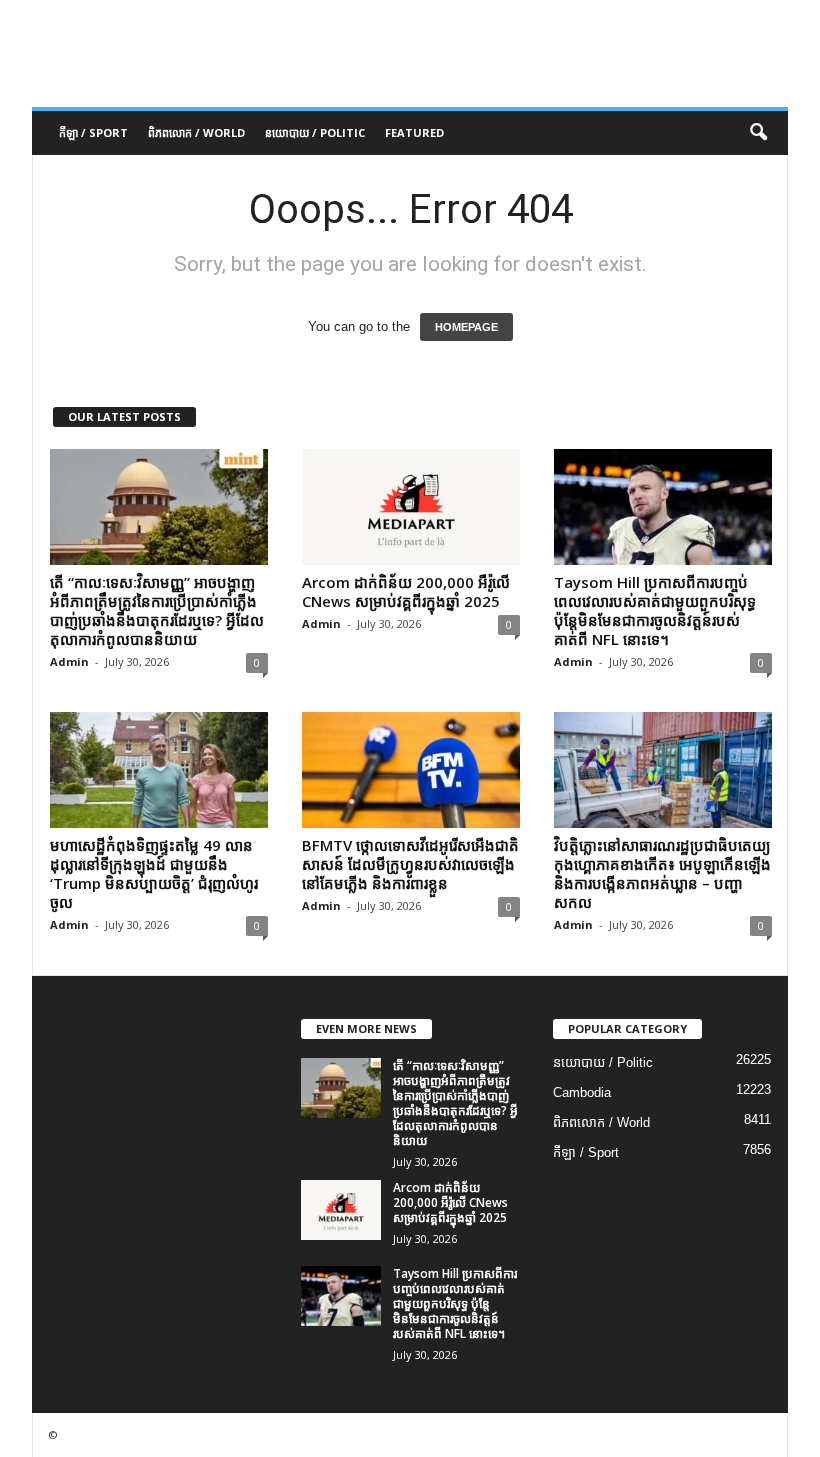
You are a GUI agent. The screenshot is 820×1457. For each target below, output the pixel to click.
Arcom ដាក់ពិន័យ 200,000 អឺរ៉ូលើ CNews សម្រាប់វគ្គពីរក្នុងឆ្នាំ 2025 (406, 591)
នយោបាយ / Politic (315, 132)
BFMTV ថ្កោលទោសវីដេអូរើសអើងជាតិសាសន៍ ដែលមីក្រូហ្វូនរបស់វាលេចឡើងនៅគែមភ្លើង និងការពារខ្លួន (410, 864)
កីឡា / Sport (93, 132)
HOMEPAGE (466, 327)
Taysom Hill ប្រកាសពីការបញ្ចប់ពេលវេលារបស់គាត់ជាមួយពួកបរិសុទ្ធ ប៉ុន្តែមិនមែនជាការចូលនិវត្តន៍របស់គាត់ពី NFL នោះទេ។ (655, 610)
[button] (758, 133)
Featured (414, 132)
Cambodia (582, 1092)
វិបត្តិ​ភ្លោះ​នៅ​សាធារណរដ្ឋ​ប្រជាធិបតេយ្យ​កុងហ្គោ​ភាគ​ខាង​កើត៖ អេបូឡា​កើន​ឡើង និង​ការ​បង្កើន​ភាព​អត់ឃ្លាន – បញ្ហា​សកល (662, 873)
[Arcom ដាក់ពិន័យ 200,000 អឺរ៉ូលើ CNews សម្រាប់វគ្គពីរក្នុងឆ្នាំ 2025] (411, 507)
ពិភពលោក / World (196, 132)
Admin (69, 661)
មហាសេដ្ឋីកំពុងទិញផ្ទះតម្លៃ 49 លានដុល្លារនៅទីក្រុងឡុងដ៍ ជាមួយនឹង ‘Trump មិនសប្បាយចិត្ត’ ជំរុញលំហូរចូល (154, 873)
